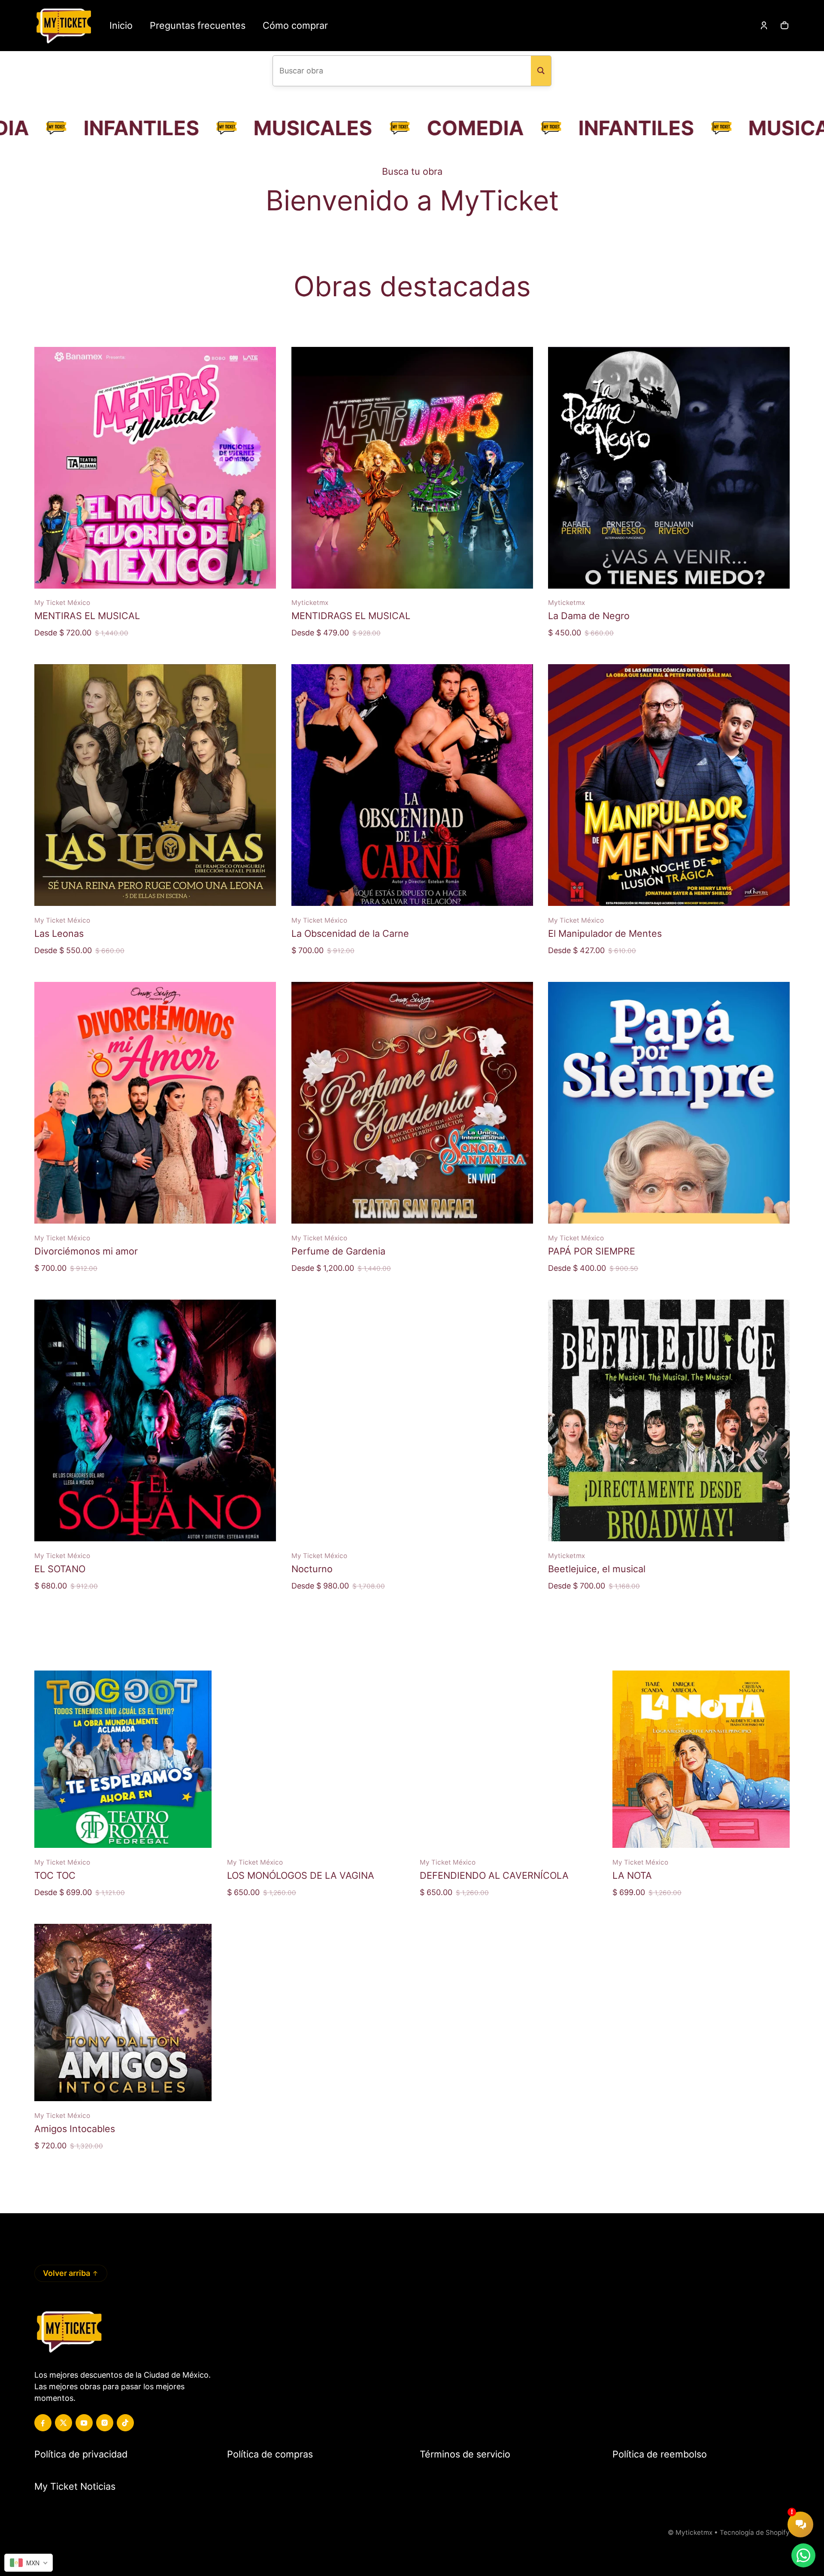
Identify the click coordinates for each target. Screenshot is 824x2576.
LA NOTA (632, 1875)
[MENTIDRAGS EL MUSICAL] (412, 468)
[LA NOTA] (701, 1759)
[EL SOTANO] (155, 1420)
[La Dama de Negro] (669, 468)
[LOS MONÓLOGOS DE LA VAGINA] (316, 1759)
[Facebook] (43, 2423)
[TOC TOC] (123, 1759)
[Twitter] (64, 2423)
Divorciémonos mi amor (86, 1251)
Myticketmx (694, 2532)
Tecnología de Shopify (755, 2532)
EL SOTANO (60, 1569)
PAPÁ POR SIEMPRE (592, 1251)
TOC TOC (55, 1875)
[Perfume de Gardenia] (412, 1103)
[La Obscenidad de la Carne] (412, 785)
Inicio (121, 25)
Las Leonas (59, 933)
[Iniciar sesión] (764, 25)
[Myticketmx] (63, 26)
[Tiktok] (125, 2423)
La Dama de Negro (589, 616)
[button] (785, 25)
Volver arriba (67, 2273)
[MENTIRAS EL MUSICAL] (155, 468)
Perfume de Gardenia (338, 1251)
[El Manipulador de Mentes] (669, 785)
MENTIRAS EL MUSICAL (87, 616)
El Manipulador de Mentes (605, 933)
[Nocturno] (412, 1420)
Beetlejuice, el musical (597, 1569)
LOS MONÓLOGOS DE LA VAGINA (301, 1875)
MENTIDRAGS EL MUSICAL (351, 616)
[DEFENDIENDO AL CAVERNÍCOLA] (508, 1759)
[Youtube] (84, 2423)
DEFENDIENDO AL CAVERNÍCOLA (494, 1875)
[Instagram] (105, 2423)
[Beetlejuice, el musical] (669, 1420)
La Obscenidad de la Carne (350, 933)
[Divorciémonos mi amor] (155, 1103)
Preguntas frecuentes (198, 25)
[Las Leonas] (155, 785)
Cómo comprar (295, 25)
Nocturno (312, 1569)
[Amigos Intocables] (123, 2012)
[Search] (541, 71)
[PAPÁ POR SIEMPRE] (669, 1103)
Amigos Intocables (75, 2129)
